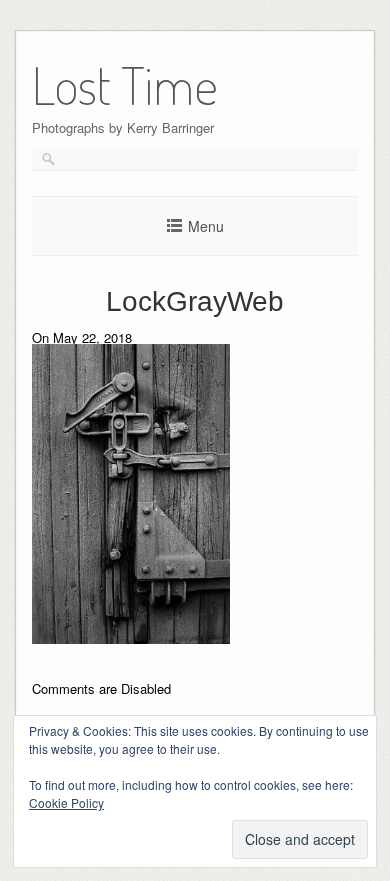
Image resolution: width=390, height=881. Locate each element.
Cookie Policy (66, 802)
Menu (206, 226)
